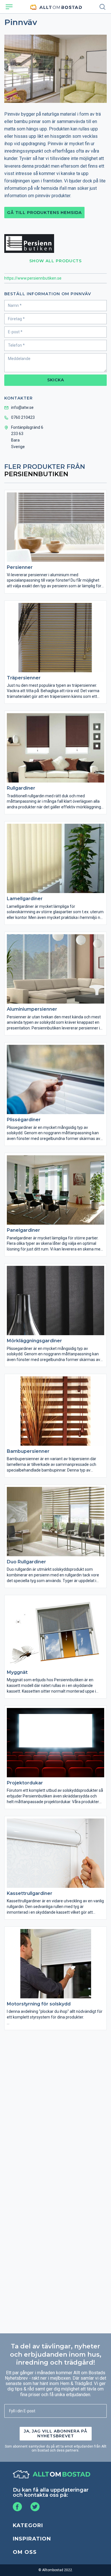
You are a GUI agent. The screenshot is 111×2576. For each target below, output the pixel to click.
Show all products (55, 261)
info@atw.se (22, 407)
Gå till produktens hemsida (44, 213)
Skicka (56, 380)
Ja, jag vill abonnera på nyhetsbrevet (56, 2434)
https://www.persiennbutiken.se (33, 278)
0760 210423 (23, 417)
